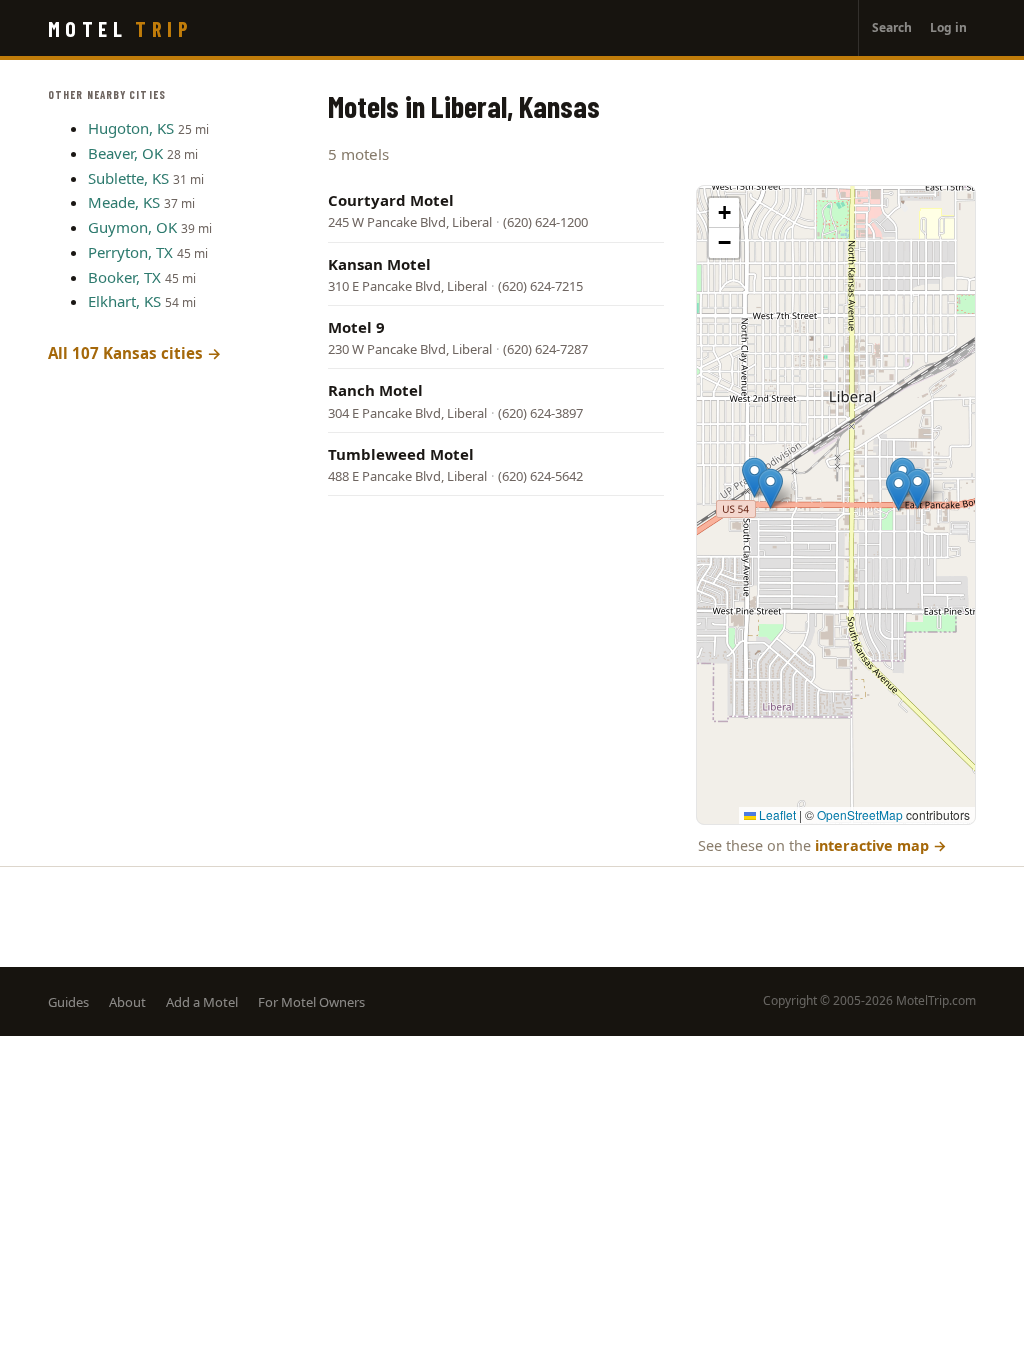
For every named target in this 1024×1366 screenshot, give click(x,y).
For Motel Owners (311, 1002)
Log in (948, 27)
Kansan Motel (379, 264)
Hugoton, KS (131, 128)
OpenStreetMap (860, 814)
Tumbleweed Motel (401, 454)
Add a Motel (202, 1002)
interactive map (881, 845)
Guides (68, 1002)
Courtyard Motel (391, 200)
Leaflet (776, 814)
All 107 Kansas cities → (135, 353)
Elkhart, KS (124, 301)
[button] (754, 477)
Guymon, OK (132, 227)
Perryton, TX (130, 252)
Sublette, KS (128, 178)
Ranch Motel (375, 390)
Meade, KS (124, 202)
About (127, 1002)
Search (892, 27)
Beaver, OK (125, 153)
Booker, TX (124, 277)
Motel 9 (356, 327)
